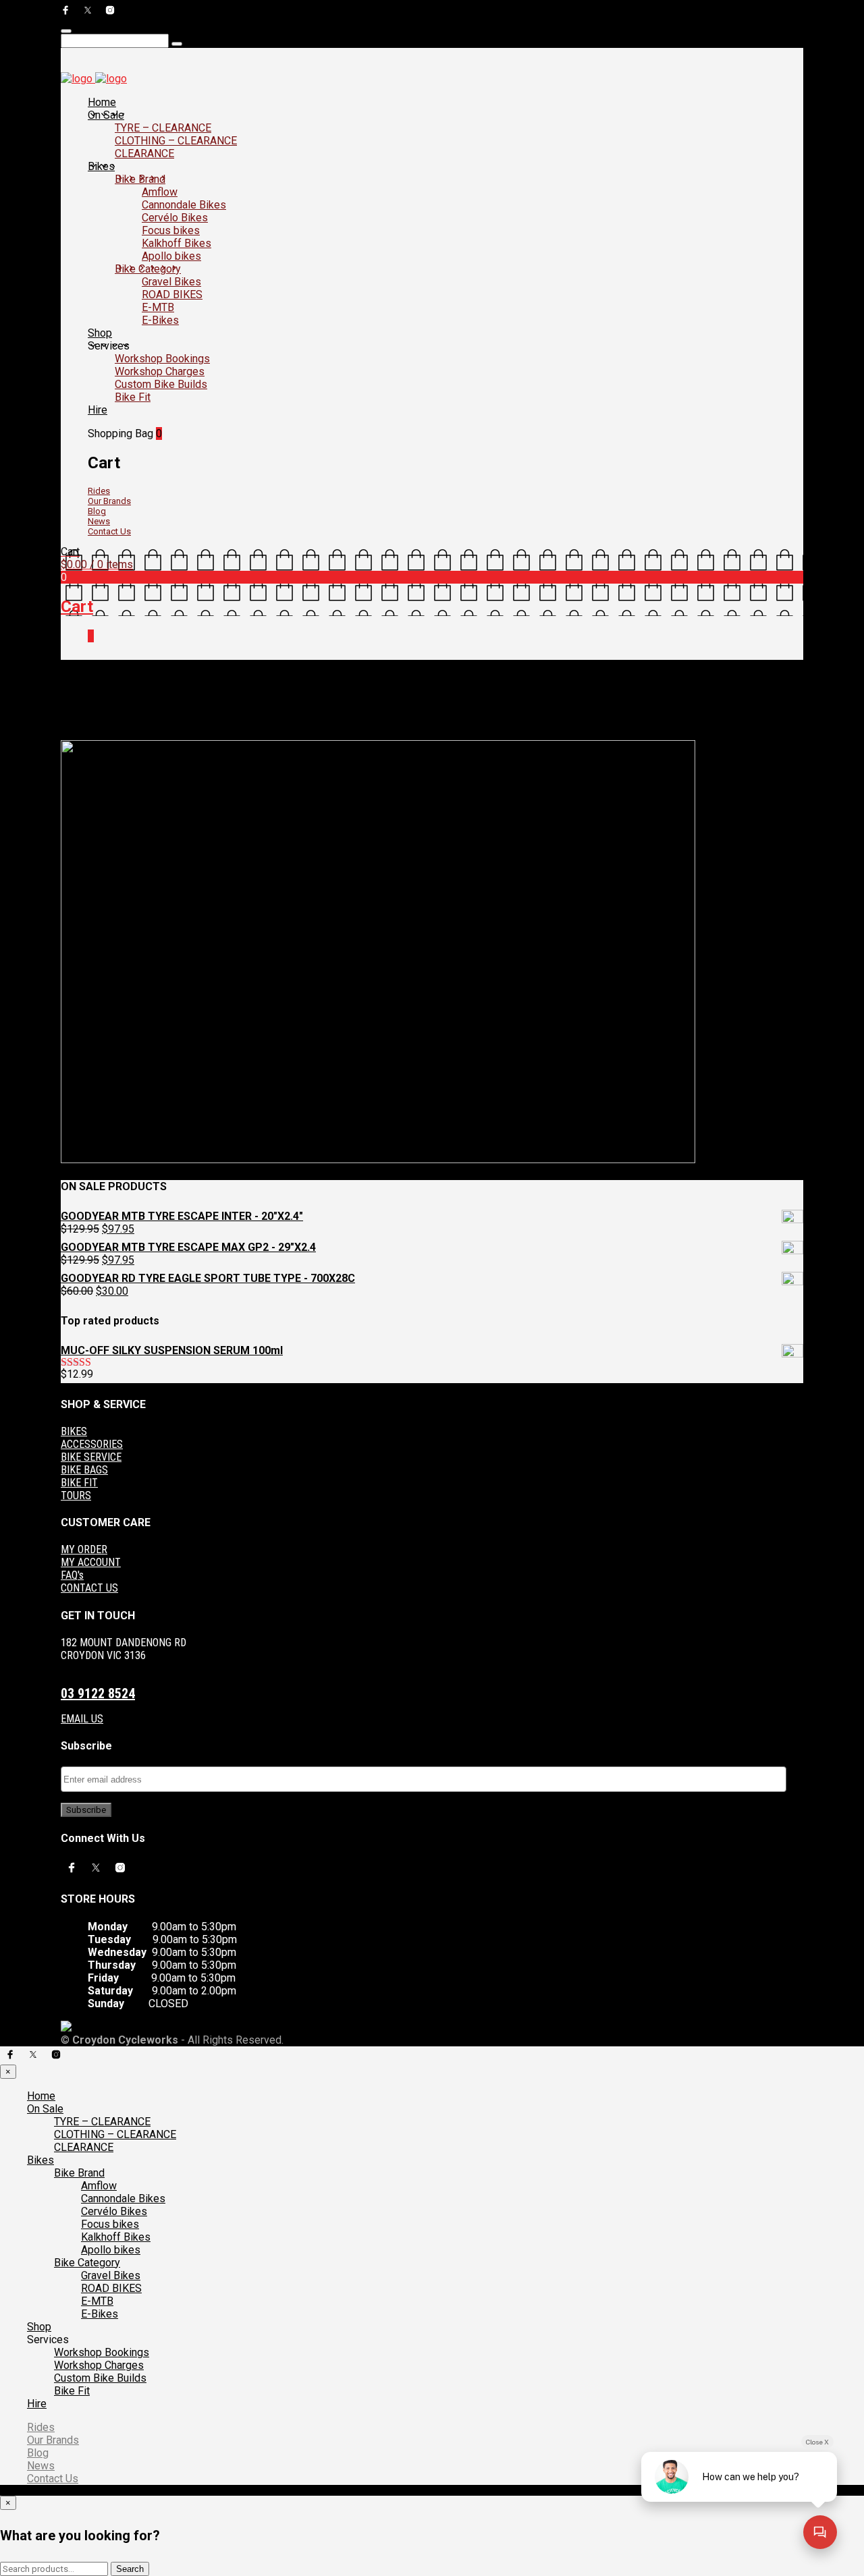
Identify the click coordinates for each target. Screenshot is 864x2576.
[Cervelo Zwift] (378, 1160)
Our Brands (109, 501)
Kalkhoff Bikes (177, 243)
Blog (97, 511)
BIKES (74, 1431)
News (99, 521)
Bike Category (148, 269)
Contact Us (109, 531)
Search (130, 2569)
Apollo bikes (171, 256)
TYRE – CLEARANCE (163, 128)
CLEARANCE (144, 153)
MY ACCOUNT (91, 1562)
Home (102, 102)
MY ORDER (84, 1549)
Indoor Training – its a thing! (227, 724)
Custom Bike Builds (161, 384)
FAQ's (72, 1575)
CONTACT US (89, 1588)
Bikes (101, 166)
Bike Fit (133, 397)
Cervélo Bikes (175, 218)
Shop (100, 333)
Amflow (160, 192)
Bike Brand (140, 179)
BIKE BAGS (84, 1470)
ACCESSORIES (92, 1444)
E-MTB (158, 307)
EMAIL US (82, 1719)
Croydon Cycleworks (330, 724)
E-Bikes (160, 320)
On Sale (106, 115)
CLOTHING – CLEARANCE (176, 141)
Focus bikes (171, 230)
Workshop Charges (160, 371)
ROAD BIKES (172, 295)
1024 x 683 (144, 724)
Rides (99, 491)
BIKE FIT (79, 1483)
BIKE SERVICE (91, 1457)
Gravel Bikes (171, 282)
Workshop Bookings (162, 359)
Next (71, 735)
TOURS (76, 1495)
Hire (98, 410)
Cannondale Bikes (184, 205)
